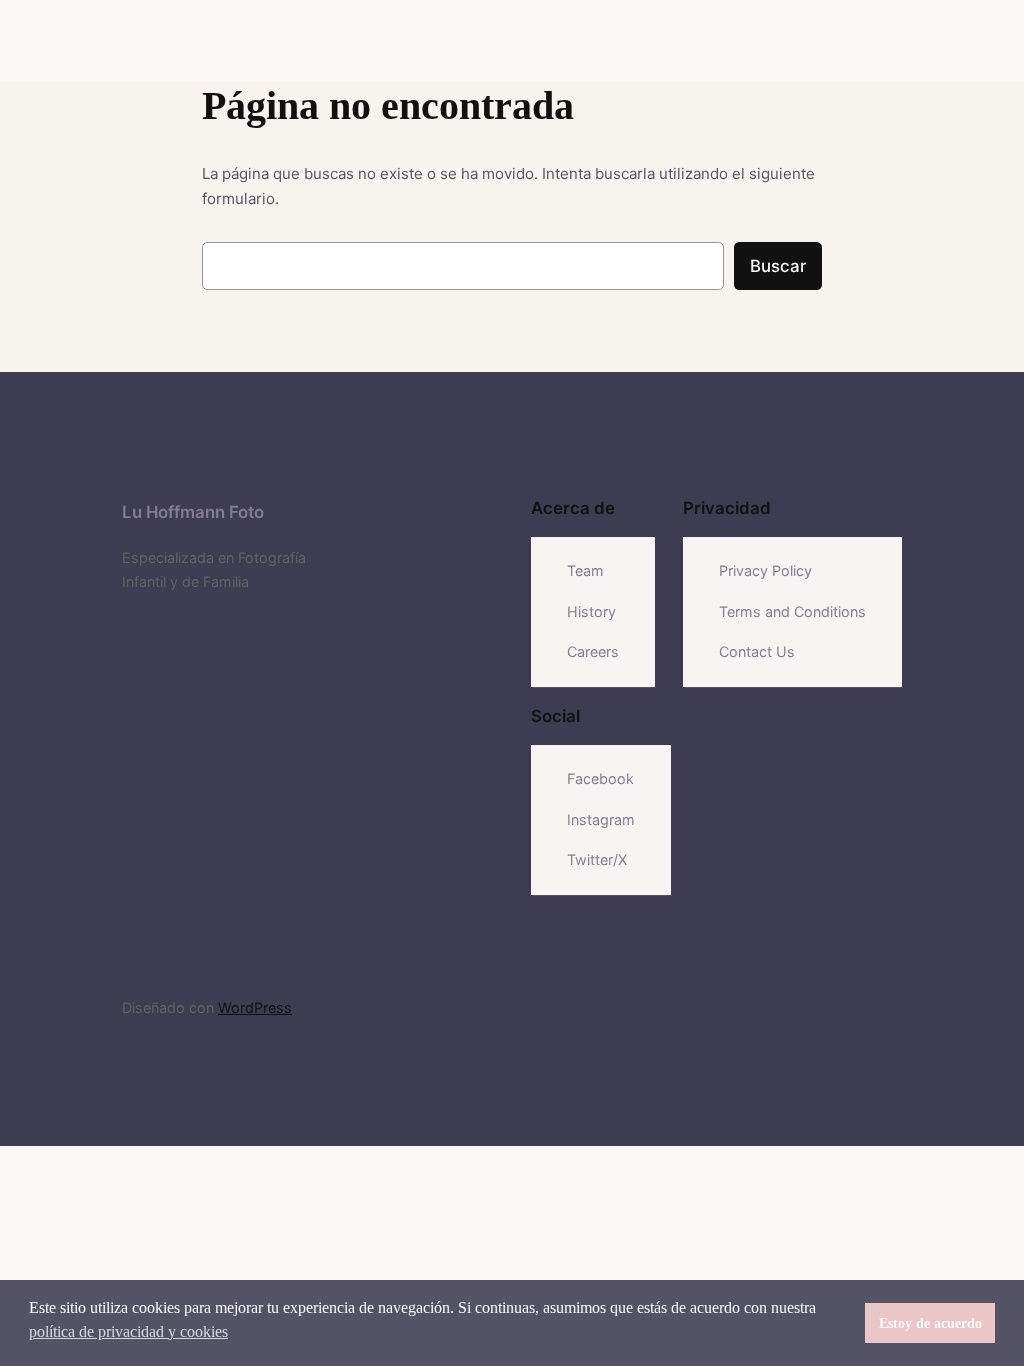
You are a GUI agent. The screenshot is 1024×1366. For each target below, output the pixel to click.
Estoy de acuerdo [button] (930, 1323)
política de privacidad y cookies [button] (128, 1331)
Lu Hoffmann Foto (193, 512)
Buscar (778, 266)
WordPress (255, 1007)
